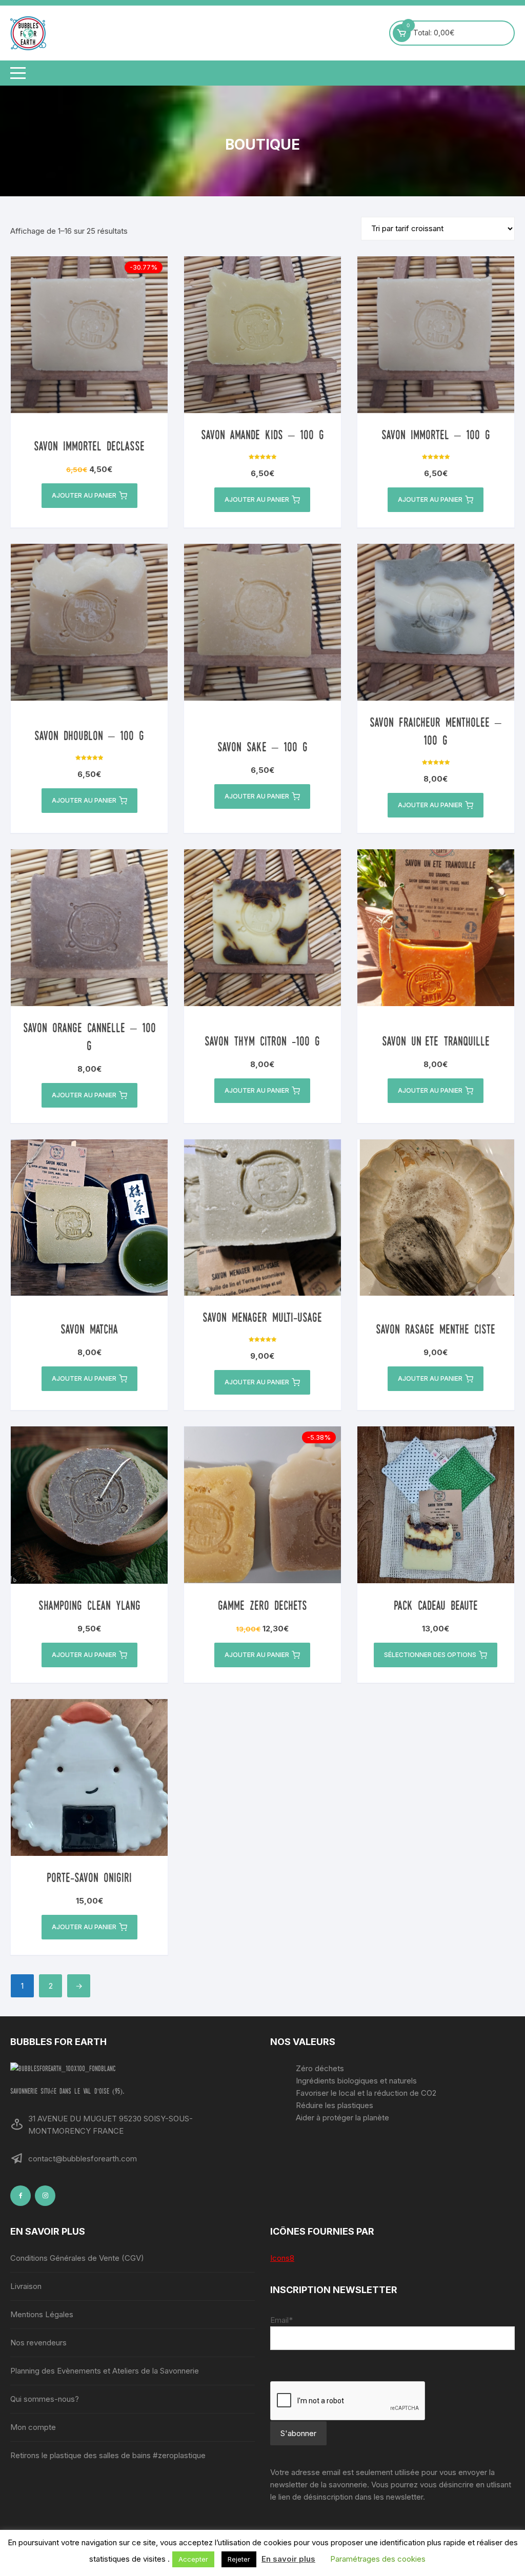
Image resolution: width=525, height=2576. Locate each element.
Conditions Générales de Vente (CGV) (77, 2258)
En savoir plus (288, 2559)
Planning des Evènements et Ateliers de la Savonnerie (105, 2371)
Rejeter (239, 2559)
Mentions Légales (42, 2314)
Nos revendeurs (38, 2343)
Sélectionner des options (430, 1655)
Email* (281, 2320)
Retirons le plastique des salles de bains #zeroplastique (108, 2455)
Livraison (26, 2286)
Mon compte (33, 2427)
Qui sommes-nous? (45, 2399)
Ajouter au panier (84, 495)
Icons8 (282, 2258)
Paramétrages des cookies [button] (378, 2559)
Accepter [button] (193, 2559)
